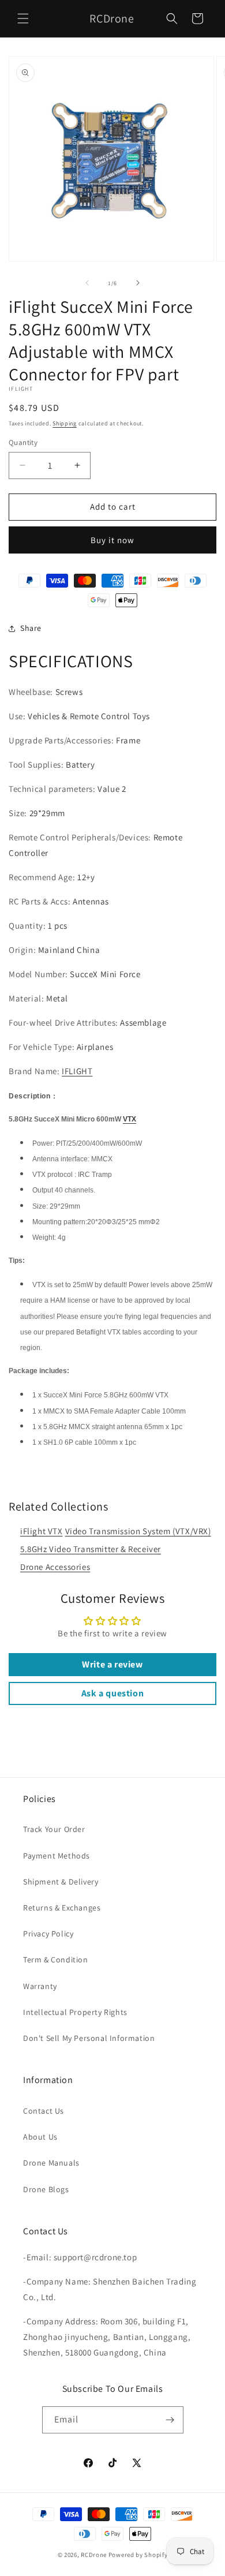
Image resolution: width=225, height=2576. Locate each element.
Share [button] (31, 628)
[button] (23, 18)
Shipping (65, 423)
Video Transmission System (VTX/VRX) (138, 1531)
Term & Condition (56, 1960)
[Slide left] (87, 283)
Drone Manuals (51, 2163)
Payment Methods (57, 1856)
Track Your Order (54, 1829)
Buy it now (112, 540)
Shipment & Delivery (61, 1882)
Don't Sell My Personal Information (89, 2038)
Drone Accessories (55, 1567)
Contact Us (44, 2111)
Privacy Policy (48, 1934)
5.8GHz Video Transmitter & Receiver (91, 1549)
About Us (40, 2137)
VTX (130, 1119)
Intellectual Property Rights (75, 2012)
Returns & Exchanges (62, 1908)
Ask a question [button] (112, 1693)
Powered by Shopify (138, 2555)
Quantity (23, 442)
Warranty (40, 1986)
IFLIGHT (77, 1071)
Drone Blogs (46, 2189)
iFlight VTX (42, 1531)
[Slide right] (138, 283)
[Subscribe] (170, 2420)
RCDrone (94, 2555)
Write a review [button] (112, 1664)
